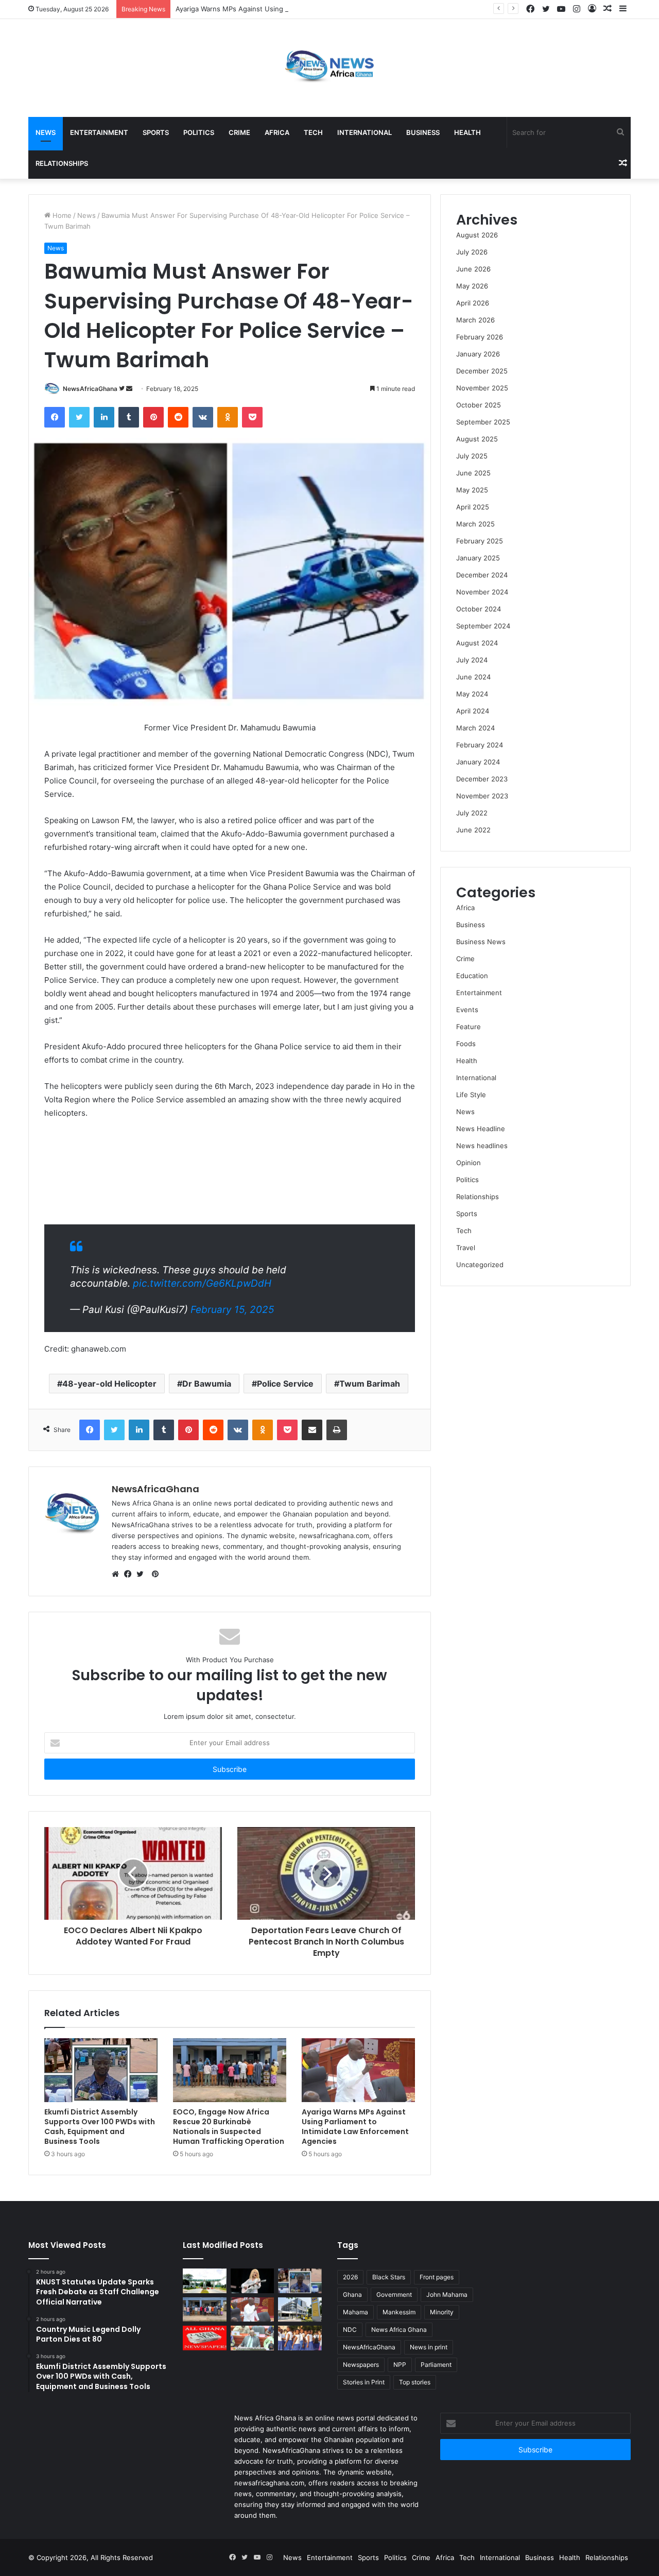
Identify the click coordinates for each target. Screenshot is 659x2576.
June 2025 (473, 473)
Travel (466, 1248)
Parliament (436, 2365)
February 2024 (480, 745)
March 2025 (475, 524)
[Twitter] (546, 9)
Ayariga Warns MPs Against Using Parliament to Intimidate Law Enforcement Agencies (314, 9)
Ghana (352, 2294)
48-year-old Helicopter (109, 1384)
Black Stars (389, 2277)
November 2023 (482, 796)
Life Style (471, 1095)
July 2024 (472, 660)
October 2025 (479, 405)
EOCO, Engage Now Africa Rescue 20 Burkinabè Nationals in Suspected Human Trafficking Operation (229, 2127)
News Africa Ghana (399, 2330)
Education (472, 976)
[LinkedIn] (104, 417)
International (365, 132)
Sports (156, 132)
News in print (429, 2347)
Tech (313, 132)
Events (467, 1010)
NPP (400, 2365)
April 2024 (473, 711)
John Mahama (447, 2294)
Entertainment (99, 132)
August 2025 (477, 439)
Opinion (469, 1163)
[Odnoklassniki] (228, 417)
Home (61, 215)
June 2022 (473, 830)
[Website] (118, 1574)
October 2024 (479, 609)
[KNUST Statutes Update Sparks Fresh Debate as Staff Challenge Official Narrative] (205, 2281)
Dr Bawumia (207, 1384)
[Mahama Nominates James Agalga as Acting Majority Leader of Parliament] (253, 2338)
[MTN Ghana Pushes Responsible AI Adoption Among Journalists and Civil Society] (300, 2310)
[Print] (337, 1430)
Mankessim (399, 2312)
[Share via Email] (312, 1430)
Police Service (285, 1384)
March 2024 (475, 728)
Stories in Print (364, 2382)
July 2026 (472, 252)
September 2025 (483, 422)
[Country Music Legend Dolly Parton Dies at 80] (253, 2281)
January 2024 (478, 762)
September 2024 (483, 626)
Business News (481, 942)
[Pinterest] (153, 417)
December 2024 (482, 575)
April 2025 (473, 507)
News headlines (482, 1146)
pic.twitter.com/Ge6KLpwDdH (202, 1283)
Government (394, 2294)
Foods (466, 1044)
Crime (239, 132)
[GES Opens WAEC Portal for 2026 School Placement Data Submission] (300, 2338)
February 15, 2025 (232, 1310)
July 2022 (472, 813)
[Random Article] (608, 9)
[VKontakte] (203, 417)
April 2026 (473, 303)
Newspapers (361, 2365)
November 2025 (482, 388)
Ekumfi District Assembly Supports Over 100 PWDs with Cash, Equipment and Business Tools (100, 2127)
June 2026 (473, 269)
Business (423, 132)
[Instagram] (577, 9)
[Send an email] (129, 389)
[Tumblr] (129, 417)
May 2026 (472, 286)
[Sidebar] (623, 9)
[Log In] (592, 9)
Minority (442, 2312)
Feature (469, 1027)
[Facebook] (530, 9)
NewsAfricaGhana (90, 389)
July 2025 (472, 456)
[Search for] (620, 132)
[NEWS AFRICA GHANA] (329, 68)
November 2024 (482, 592)
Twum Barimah (370, 1384)
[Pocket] (252, 417)
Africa (277, 132)
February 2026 (480, 337)
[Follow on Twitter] (123, 389)
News (46, 132)
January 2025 (478, 558)
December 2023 (482, 779)
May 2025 (472, 490)
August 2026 (477, 235)
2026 (350, 2277)
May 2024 (472, 694)
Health (467, 132)
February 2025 (480, 541)
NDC (350, 2330)
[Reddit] (178, 417)
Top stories (415, 2382)
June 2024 (473, 677)
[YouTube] (561, 9)
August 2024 (477, 643)
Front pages (437, 2277)
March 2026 (475, 320)
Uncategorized (480, 1265)
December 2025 (482, 371)
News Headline (481, 1129)
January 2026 (478, 354)
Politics (199, 132)
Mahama (355, 2312)
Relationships (62, 163)
